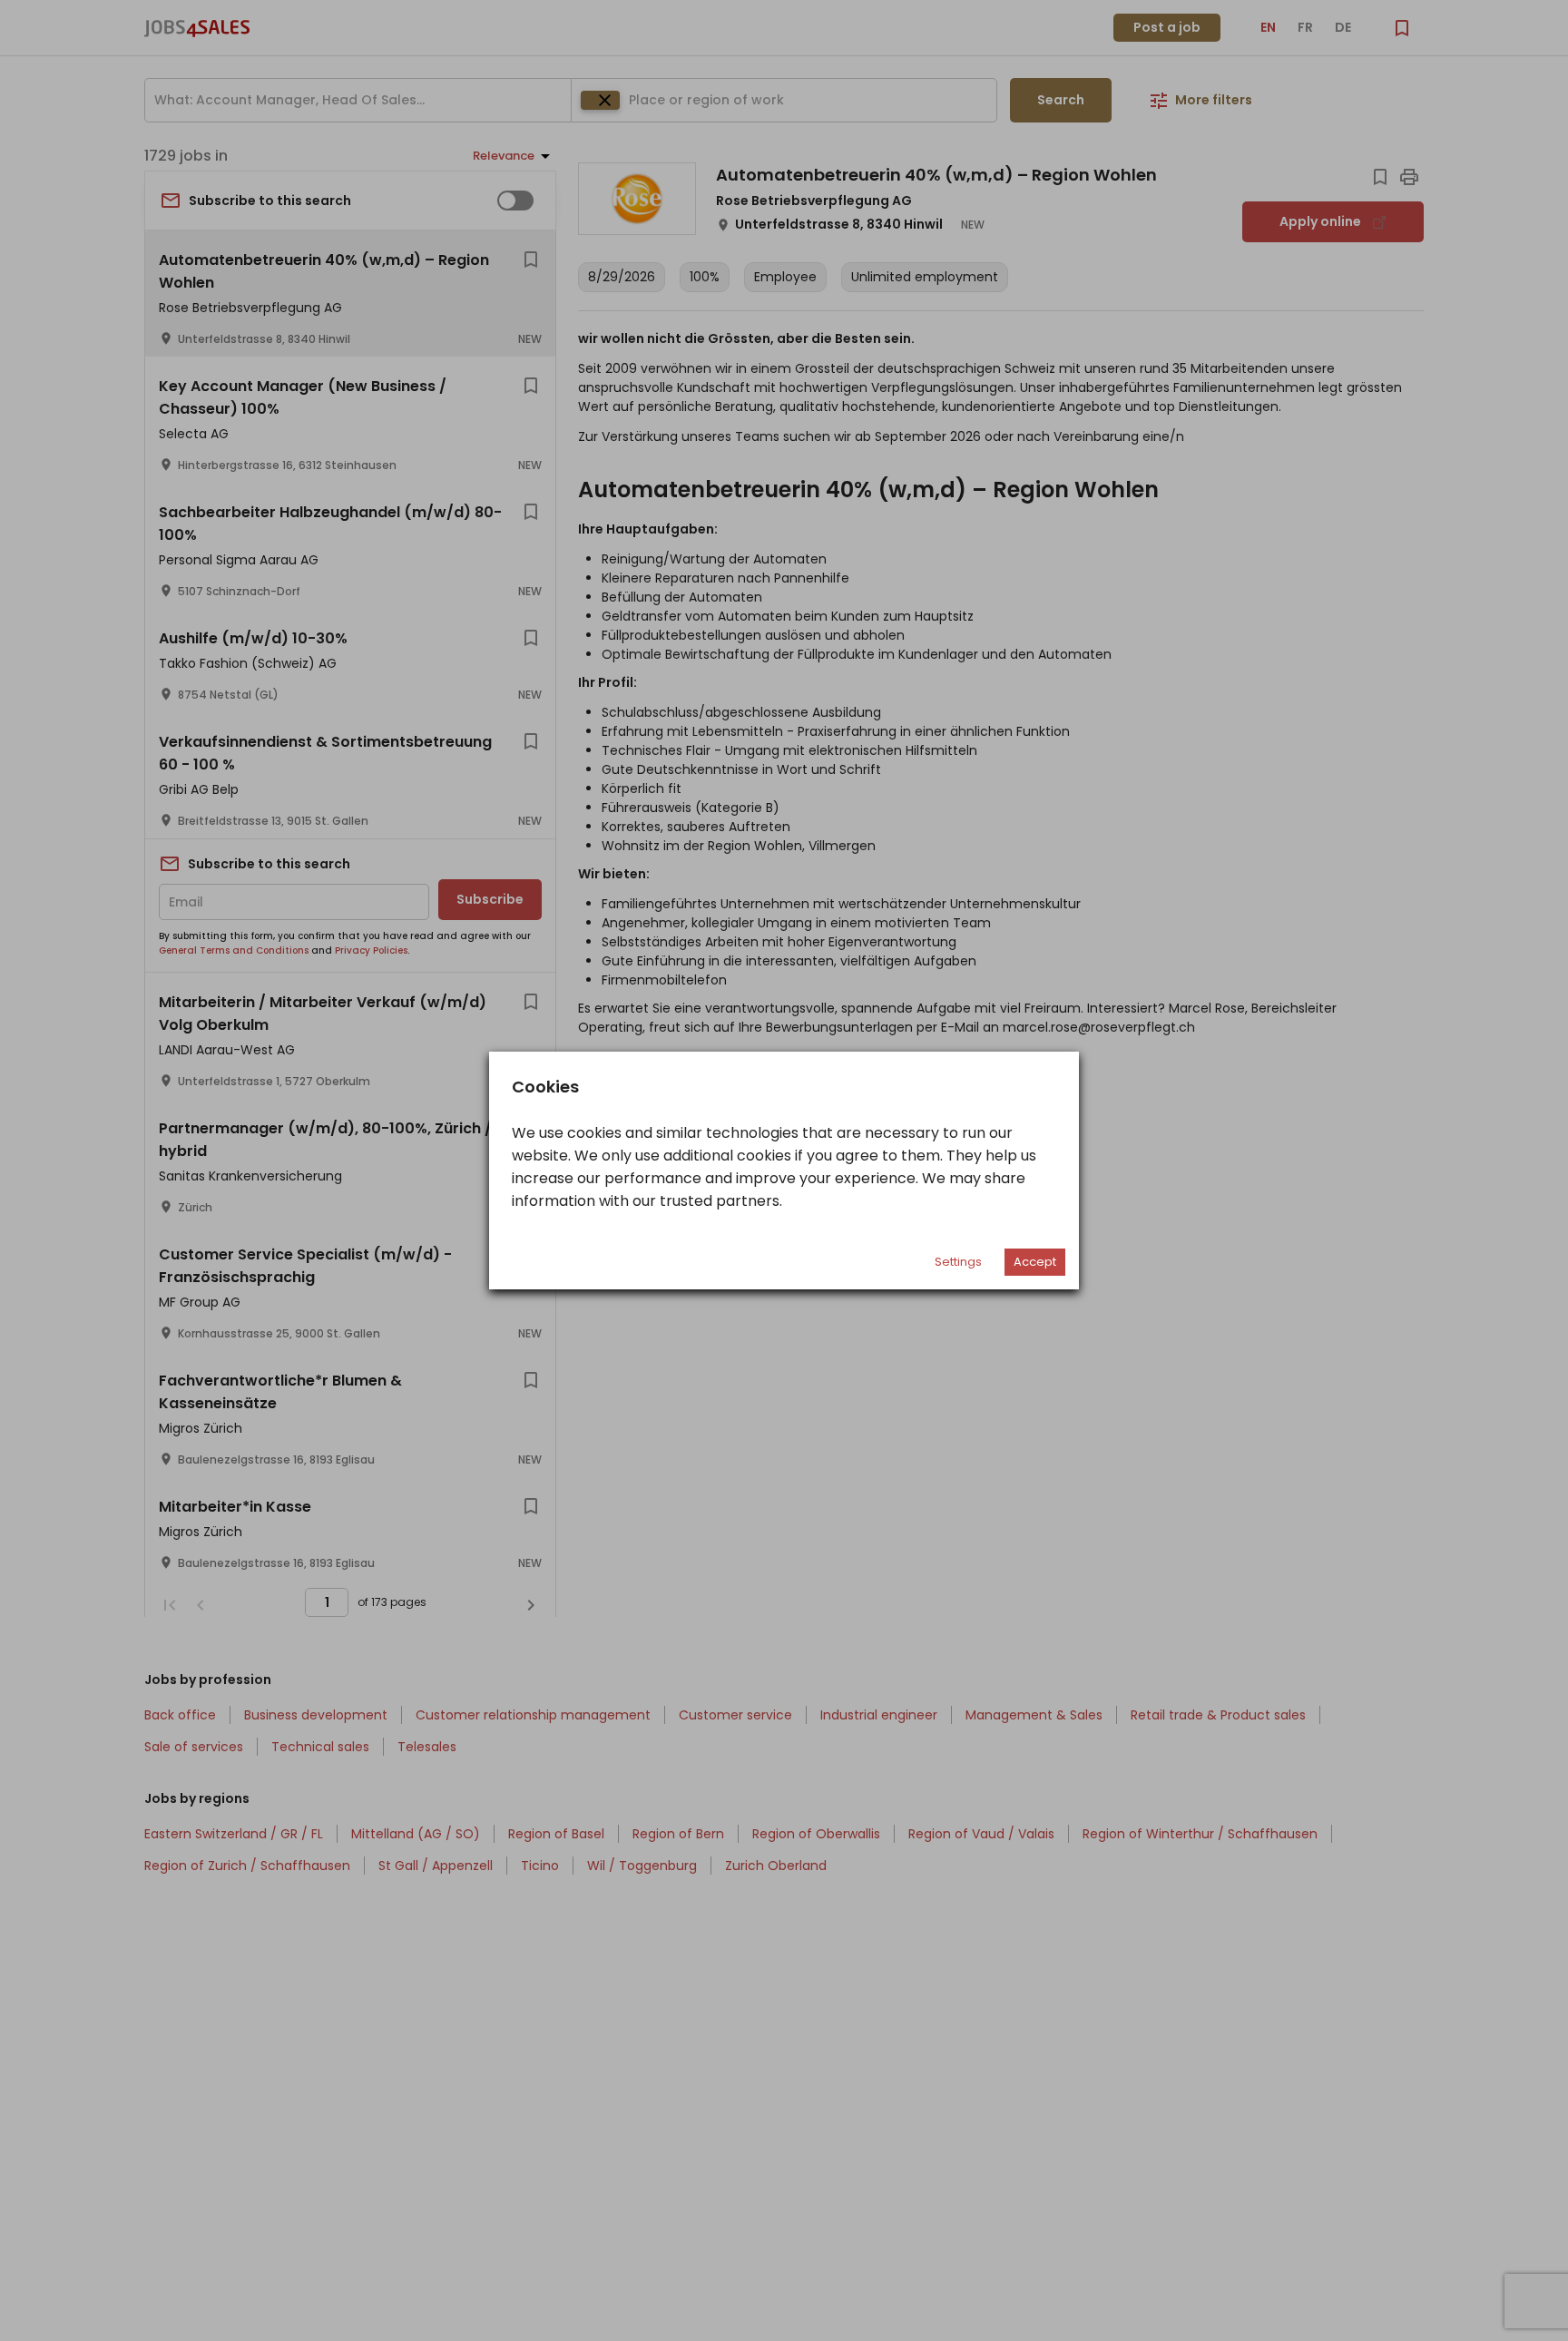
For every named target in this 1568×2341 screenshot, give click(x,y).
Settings (958, 1262)
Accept (1035, 1262)
